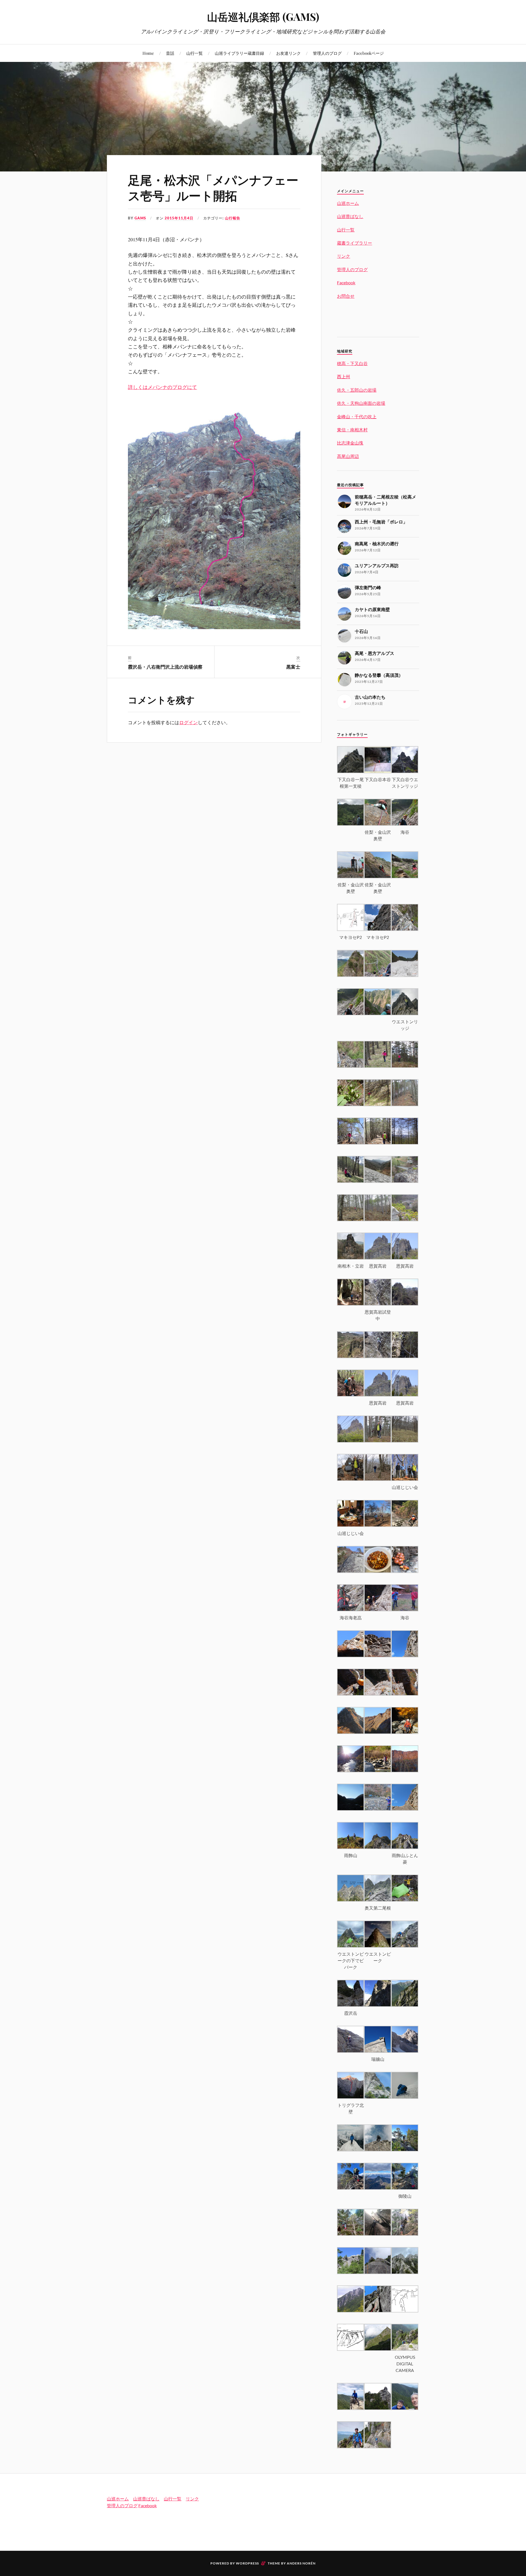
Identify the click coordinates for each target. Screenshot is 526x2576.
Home (148, 53)
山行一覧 (195, 53)
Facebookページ (369, 53)
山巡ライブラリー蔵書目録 (239, 53)
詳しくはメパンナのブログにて (162, 387)
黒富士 (293, 667)
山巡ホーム (348, 203)
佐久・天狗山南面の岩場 (361, 403)
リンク (344, 256)
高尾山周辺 (348, 456)
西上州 (344, 376)
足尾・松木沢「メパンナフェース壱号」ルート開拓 (213, 187)
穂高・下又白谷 (352, 363)
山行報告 (233, 218)
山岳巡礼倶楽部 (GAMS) (263, 17)
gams (140, 218)
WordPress (247, 2563)
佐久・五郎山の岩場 (357, 390)
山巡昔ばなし (350, 216)
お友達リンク (288, 53)
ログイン (188, 722)
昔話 (170, 53)
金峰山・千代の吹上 (357, 416)
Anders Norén (301, 2563)
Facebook (346, 283)
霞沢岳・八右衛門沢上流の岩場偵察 (165, 667)
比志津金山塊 (350, 443)
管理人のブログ (327, 53)
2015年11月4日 (179, 218)
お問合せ (346, 296)
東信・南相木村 (352, 430)
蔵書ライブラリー (355, 243)
